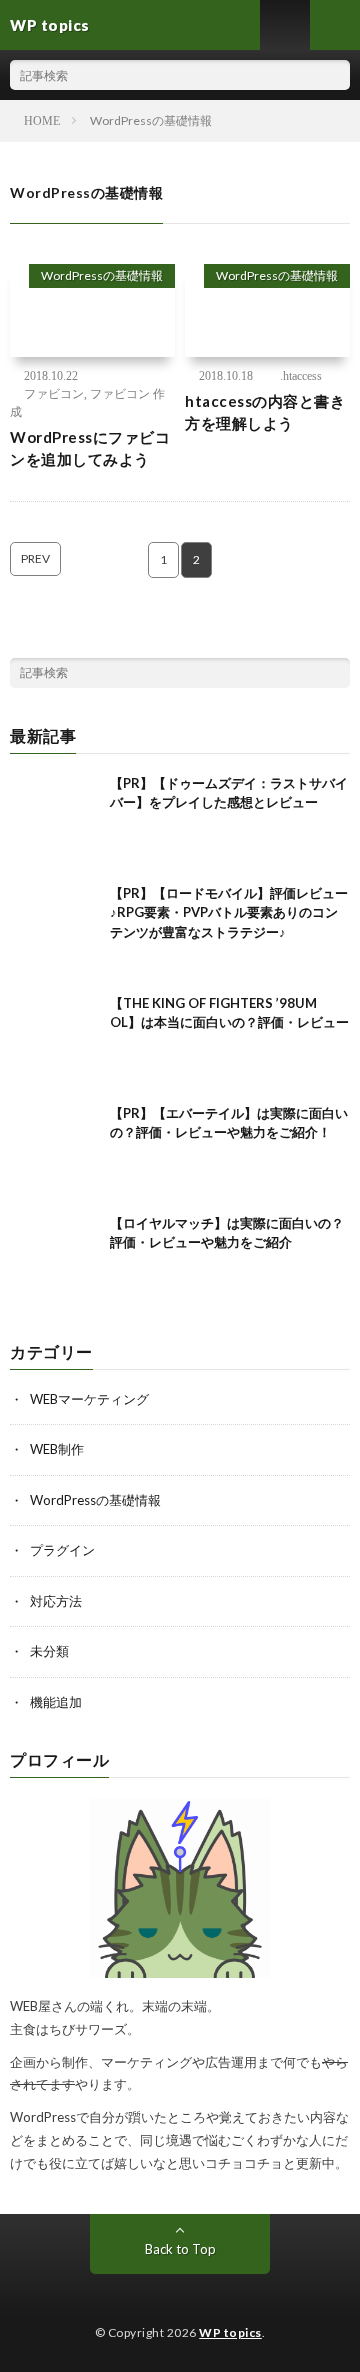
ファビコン (54, 394)
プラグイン (62, 1550)
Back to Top (180, 2249)
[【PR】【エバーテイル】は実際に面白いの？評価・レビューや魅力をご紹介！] (55, 1149)
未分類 (49, 1651)
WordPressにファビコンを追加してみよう (90, 448)
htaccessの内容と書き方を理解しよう (265, 412)
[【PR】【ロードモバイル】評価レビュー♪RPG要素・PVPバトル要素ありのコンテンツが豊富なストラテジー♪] (55, 929)
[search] (335, 75)
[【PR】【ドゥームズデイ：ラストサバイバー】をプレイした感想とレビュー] (55, 819)
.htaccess (301, 376)
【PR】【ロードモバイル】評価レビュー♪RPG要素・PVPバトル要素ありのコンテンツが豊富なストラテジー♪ (229, 912)
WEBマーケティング (89, 1399)
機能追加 (56, 1702)
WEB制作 (57, 1449)
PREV (35, 558)
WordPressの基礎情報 (102, 275)
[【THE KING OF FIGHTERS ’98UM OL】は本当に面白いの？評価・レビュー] (55, 1039)
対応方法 (56, 1601)
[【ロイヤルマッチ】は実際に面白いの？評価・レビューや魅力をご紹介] (55, 1259)
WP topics (230, 2332)
